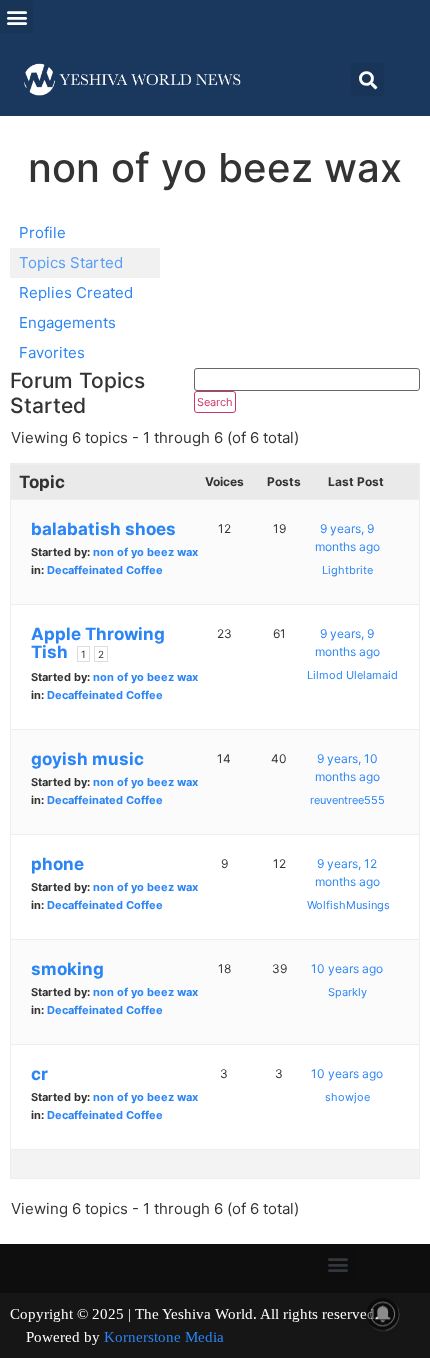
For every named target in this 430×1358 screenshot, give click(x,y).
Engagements (67, 322)
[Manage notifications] (383, 1314)
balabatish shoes (103, 529)
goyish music (87, 759)
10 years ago (347, 968)
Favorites (52, 352)
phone (57, 864)
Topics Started (71, 262)
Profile (42, 232)
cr (39, 1074)
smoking (67, 969)
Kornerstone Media (164, 1337)
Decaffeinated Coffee (105, 570)
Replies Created (76, 292)
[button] (16, 16)
